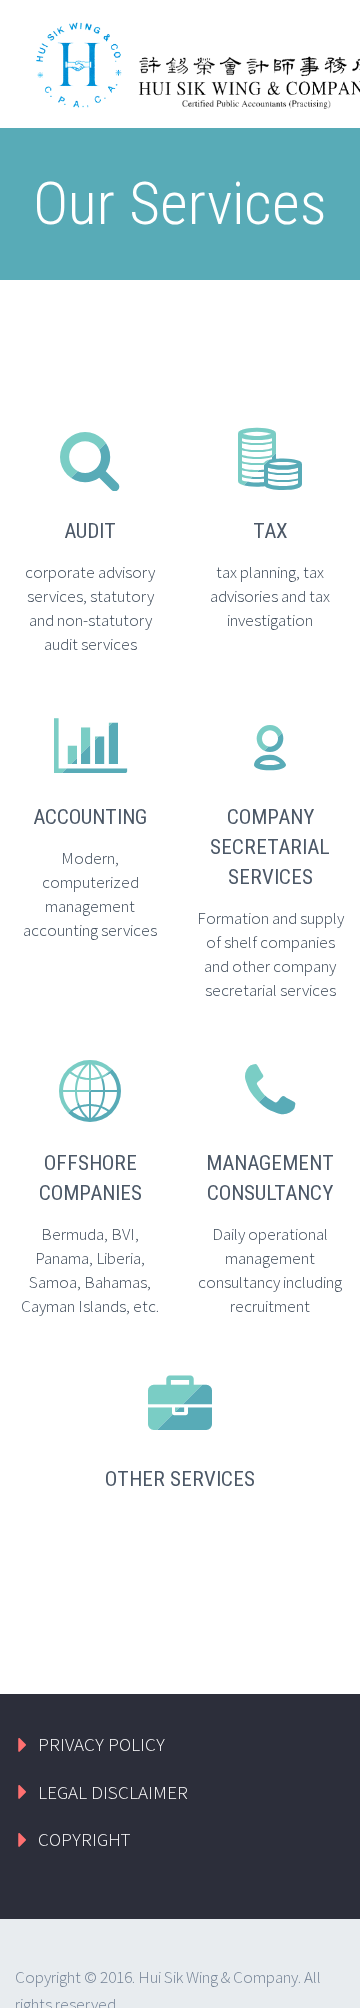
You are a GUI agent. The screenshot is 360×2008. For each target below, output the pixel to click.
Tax (270, 531)
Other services (180, 1479)
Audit (90, 531)
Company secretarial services (270, 847)
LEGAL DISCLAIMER (113, 1792)
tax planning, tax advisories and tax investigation (270, 596)
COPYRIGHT (84, 1839)
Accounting (90, 817)
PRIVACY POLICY (101, 1744)
